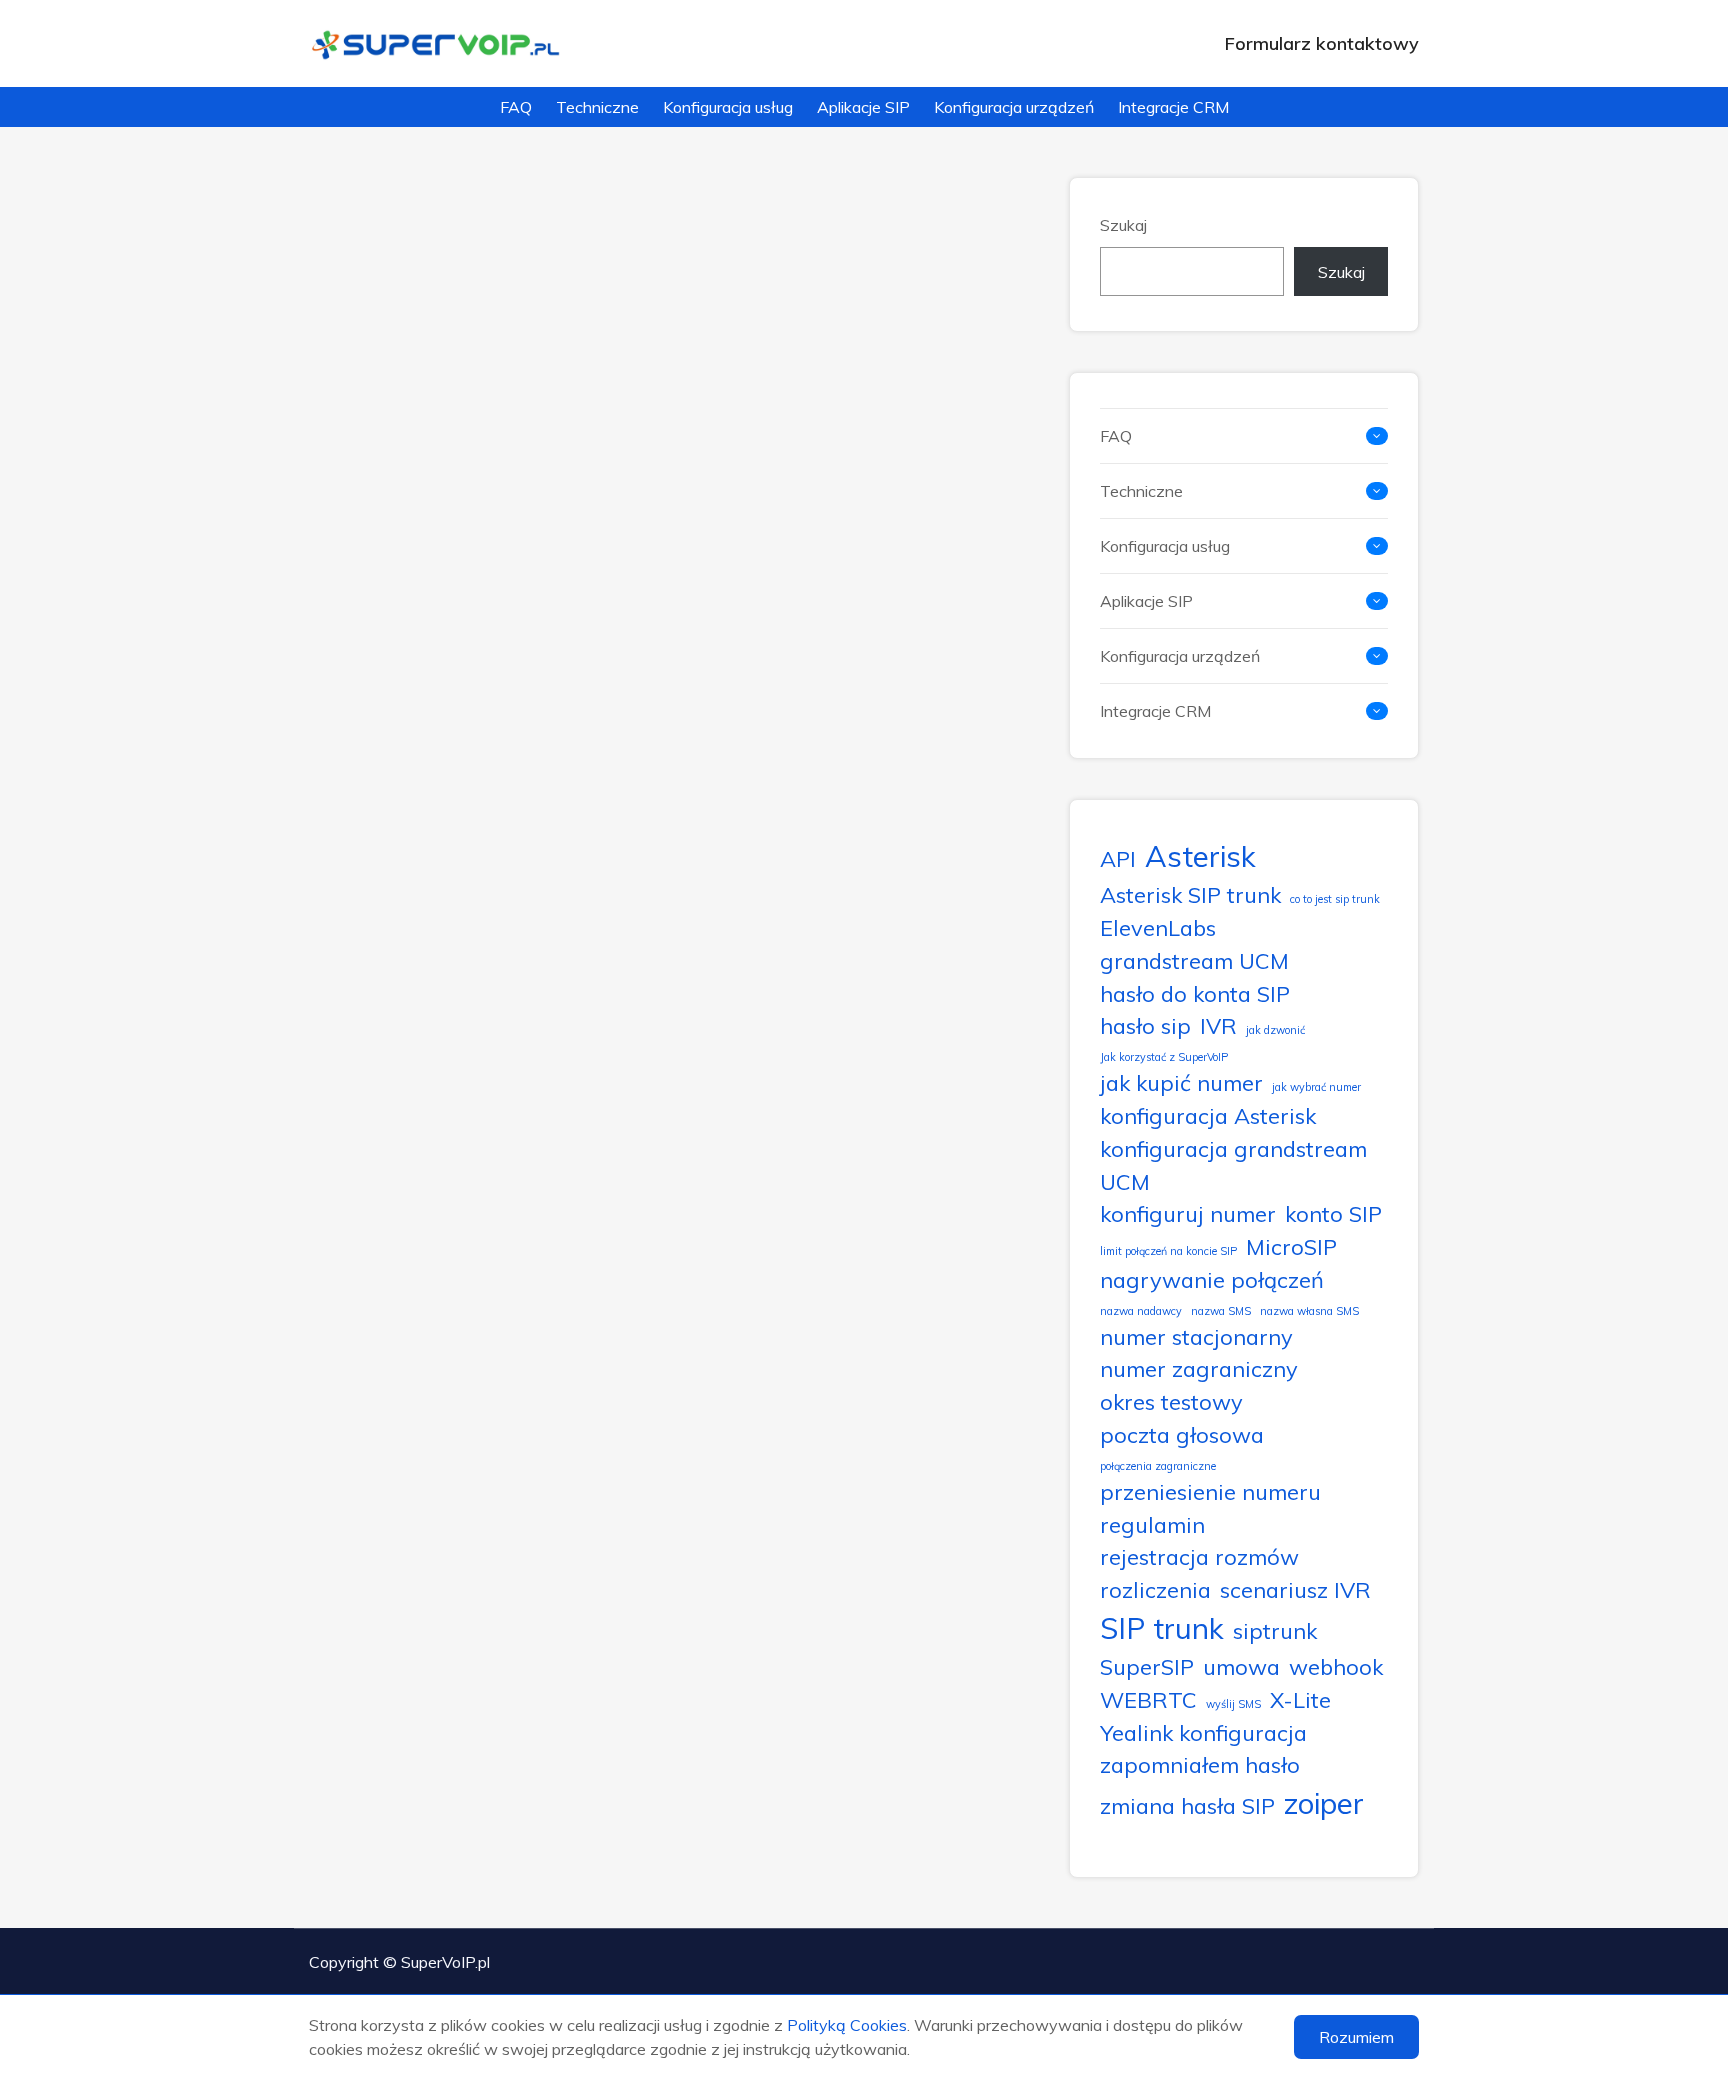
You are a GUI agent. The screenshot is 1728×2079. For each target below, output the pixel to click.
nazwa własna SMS (1309, 1311)
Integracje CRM (1173, 107)
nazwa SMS (1221, 1311)
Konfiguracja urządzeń (1014, 107)
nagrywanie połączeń (1212, 1279)
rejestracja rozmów (1199, 1556)
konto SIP (1333, 1213)
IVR (1218, 1025)
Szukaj (1123, 225)
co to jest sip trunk (1335, 899)
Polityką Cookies (847, 2025)
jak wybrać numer (1316, 1087)
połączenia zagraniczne (1158, 1466)
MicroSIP (1291, 1246)
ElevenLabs (1158, 927)
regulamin (1152, 1524)
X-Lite (1300, 1699)
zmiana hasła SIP (1187, 1805)
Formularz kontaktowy (1322, 43)
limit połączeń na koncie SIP (1168, 1251)
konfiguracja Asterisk (1208, 1115)
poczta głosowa (1182, 1434)
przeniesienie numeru (1210, 1491)
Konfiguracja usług (728, 107)
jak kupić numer (1181, 1082)
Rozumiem (1356, 2037)
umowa (1241, 1666)
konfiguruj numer (1188, 1213)
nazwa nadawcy (1141, 1311)
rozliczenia (1155, 1589)
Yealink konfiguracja (1203, 1732)
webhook (1336, 1666)
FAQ (516, 107)
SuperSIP (1147, 1666)
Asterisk (1200, 856)
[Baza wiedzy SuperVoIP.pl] (436, 43)
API (1118, 858)
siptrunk (1275, 1630)
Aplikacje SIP (863, 107)
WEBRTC (1148, 1699)
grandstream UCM (1194, 960)
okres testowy (1171, 1401)
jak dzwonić (1275, 1030)
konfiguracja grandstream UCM (1233, 1165)
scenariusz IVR (1295, 1589)
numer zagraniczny (1199, 1368)
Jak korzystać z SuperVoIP (1164, 1057)
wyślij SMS (1233, 1704)
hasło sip (1145, 1025)
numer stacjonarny (1196, 1336)
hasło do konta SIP (1195, 993)
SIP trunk (1162, 1628)
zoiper (1324, 1803)
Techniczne (597, 107)
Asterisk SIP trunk (1190, 894)
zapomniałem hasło (1200, 1764)
